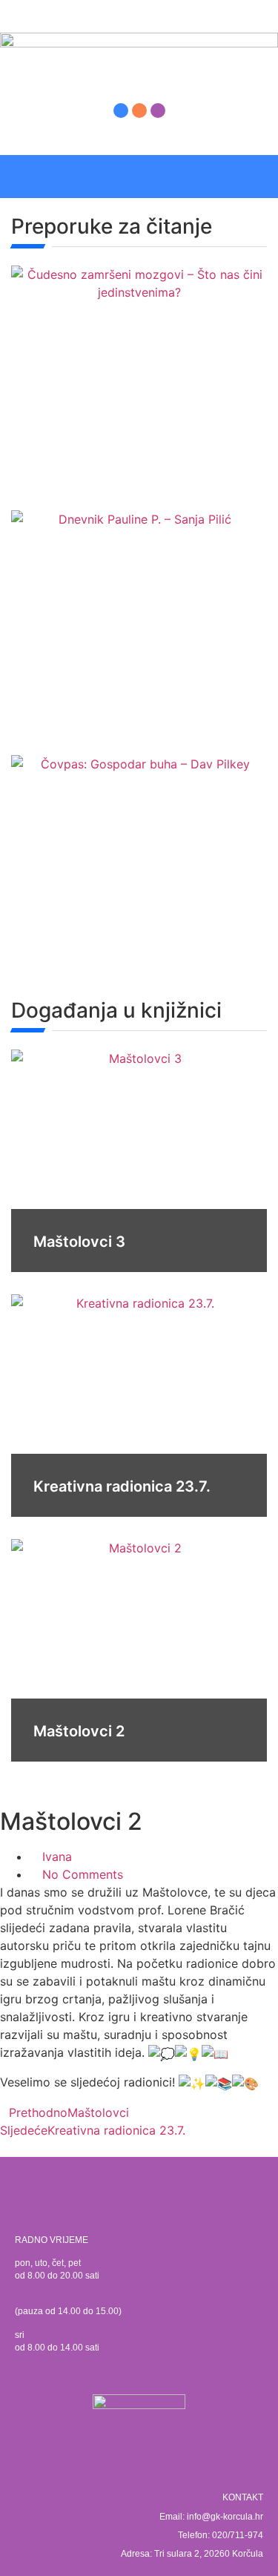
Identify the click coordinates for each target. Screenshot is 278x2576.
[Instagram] (139, 111)
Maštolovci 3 (79, 1242)
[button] (259, 177)
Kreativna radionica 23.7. (122, 1486)
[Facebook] (121, 111)
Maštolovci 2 (79, 1731)
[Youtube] (158, 111)
